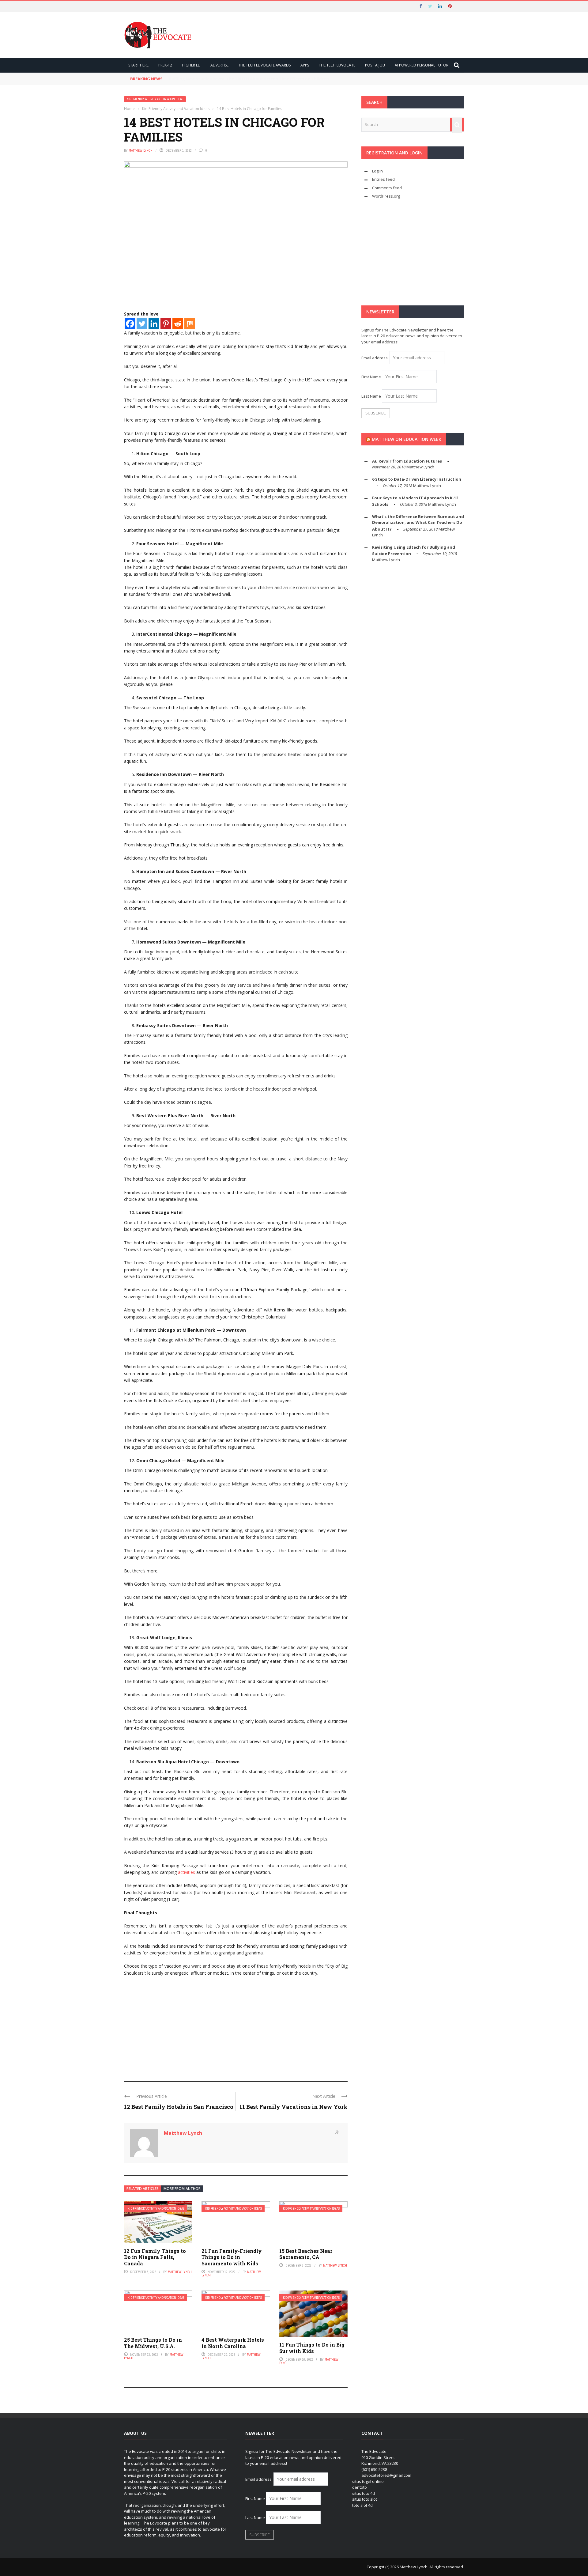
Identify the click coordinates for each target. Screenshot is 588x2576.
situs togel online (368, 2481)
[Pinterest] (166, 324)
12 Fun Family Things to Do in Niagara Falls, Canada (155, 2257)
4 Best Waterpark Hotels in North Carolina (233, 2343)
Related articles (143, 2189)
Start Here (138, 65)
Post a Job (375, 65)
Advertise (219, 65)
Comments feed (387, 188)
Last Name (371, 396)
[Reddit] (178, 324)
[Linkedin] (154, 324)
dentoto (360, 2487)
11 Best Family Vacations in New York (294, 2107)
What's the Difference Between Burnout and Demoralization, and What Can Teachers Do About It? (418, 523)
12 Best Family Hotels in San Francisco (179, 2107)
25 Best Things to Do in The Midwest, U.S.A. (153, 2343)
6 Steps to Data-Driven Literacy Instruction (417, 479)
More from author (182, 2189)
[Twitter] (142, 324)
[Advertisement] (236, 2026)
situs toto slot (365, 2499)
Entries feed (383, 179)
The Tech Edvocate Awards (264, 65)
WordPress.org (386, 196)
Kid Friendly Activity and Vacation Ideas (155, 99)
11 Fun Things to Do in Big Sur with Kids (312, 2348)
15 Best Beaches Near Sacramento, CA (306, 2254)
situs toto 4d (364, 2493)
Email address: (375, 358)
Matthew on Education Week (407, 439)
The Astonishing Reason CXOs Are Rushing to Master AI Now (231, 79)
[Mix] (190, 324)
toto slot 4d (362, 2505)
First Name (371, 377)
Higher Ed (191, 65)
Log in (377, 171)
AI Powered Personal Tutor (422, 65)
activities (187, 1872)
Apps (305, 65)
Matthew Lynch (141, 150)
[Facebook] (130, 324)
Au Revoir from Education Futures (407, 461)
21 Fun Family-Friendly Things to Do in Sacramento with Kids (232, 2257)
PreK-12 (165, 65)
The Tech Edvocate (337, 65)
